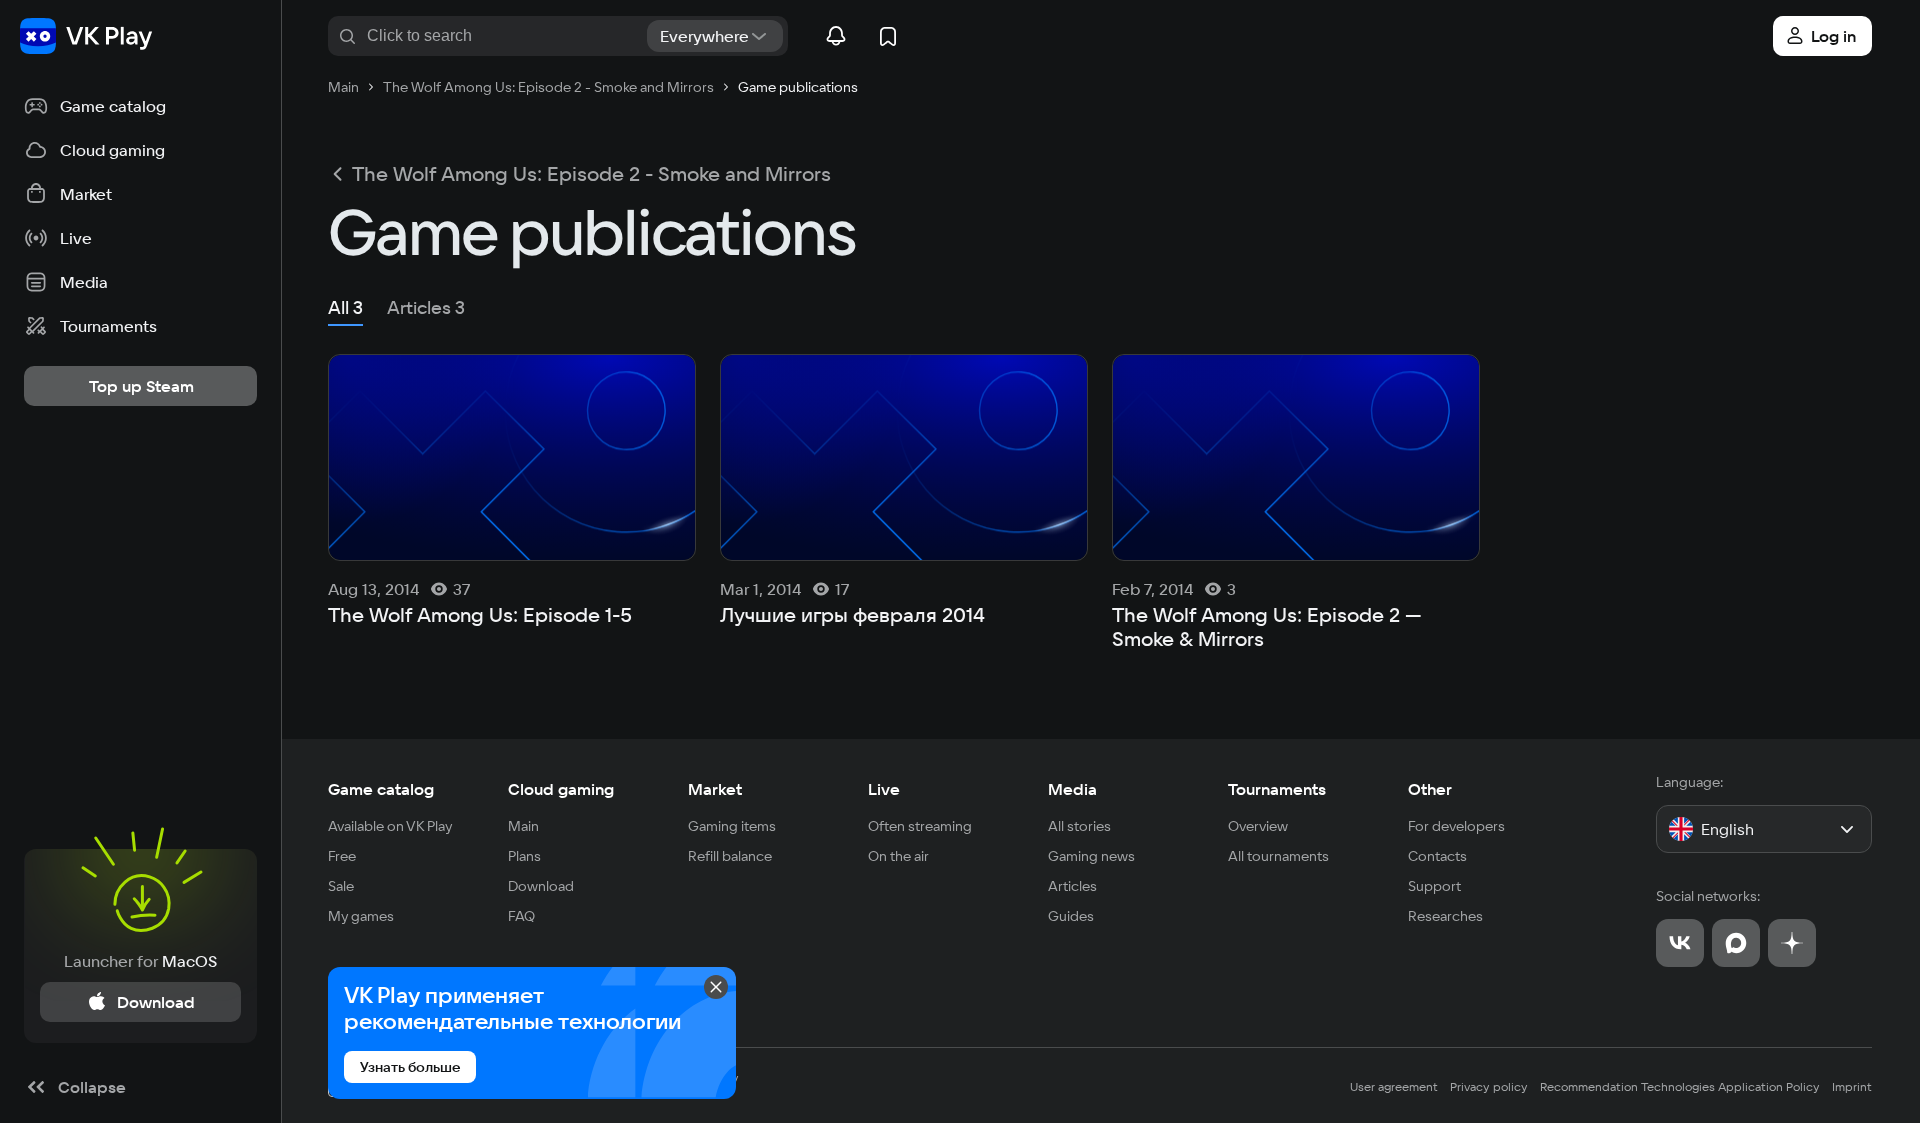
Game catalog (381, 789)
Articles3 (426, 307)
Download (541, 886)
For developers (1456, 826)
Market (715, 789)
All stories (1079, 826)
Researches (1445, 916)
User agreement (1394, 1086)
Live (884, 789)
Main (523, 826)
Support (1434, 886)
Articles (1072, 886)
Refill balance (730, 856)
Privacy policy (1489, 1086)
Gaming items (732, 826)
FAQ (521, 916)
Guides (1071, 916)
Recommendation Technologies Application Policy (1680, 1086)
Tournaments (1277, 789)
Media (1072, 789)
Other (1430, 789)
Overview (1258, 826)
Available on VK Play (390, 826)
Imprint (1852, 1086)
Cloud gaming (561, 789)
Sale (341, 886)
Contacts (1437, 856)
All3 (345, 307)
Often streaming (920, 826)
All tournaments (1278, 856)
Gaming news (1091, 856)
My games (361, 916)
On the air (898, 856)
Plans (524, 856)
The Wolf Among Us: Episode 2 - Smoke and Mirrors (591, 174)
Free (342, 856)
